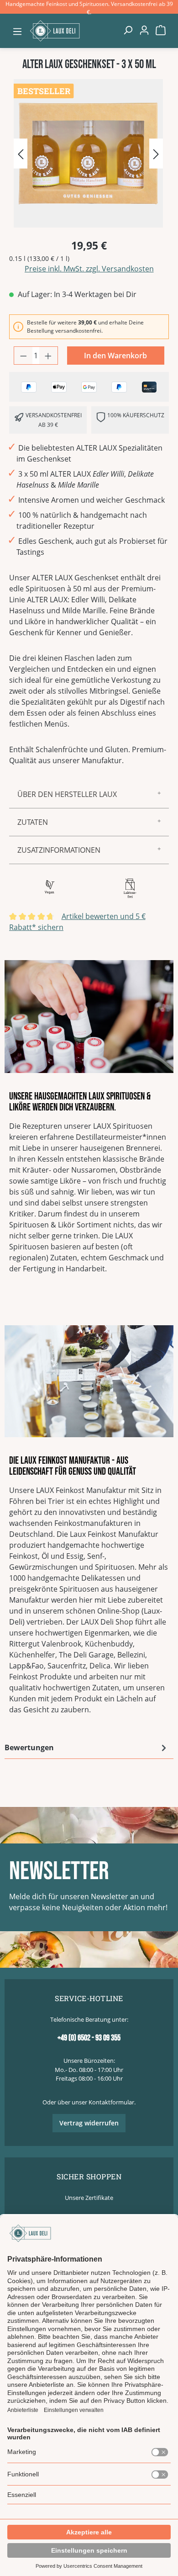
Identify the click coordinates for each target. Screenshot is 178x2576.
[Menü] (17, 31)
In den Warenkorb (115, 356)
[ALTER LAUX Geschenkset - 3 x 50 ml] (88, 153)
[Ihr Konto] (144, 30)
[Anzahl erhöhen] (48, 356)
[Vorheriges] (21, 153)
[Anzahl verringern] (23, 356)
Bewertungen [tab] (29, 1747)
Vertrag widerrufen (89, 2123)
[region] (89, 155)
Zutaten (33, 822)
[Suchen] (128, 30)
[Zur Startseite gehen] (73, 31)
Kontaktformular (111, 2102)
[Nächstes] (156, 153)
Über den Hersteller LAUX (67, 794)
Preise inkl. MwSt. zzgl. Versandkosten (89, 269)
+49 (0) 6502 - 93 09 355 (89, 2038)
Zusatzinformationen (59, 850)
